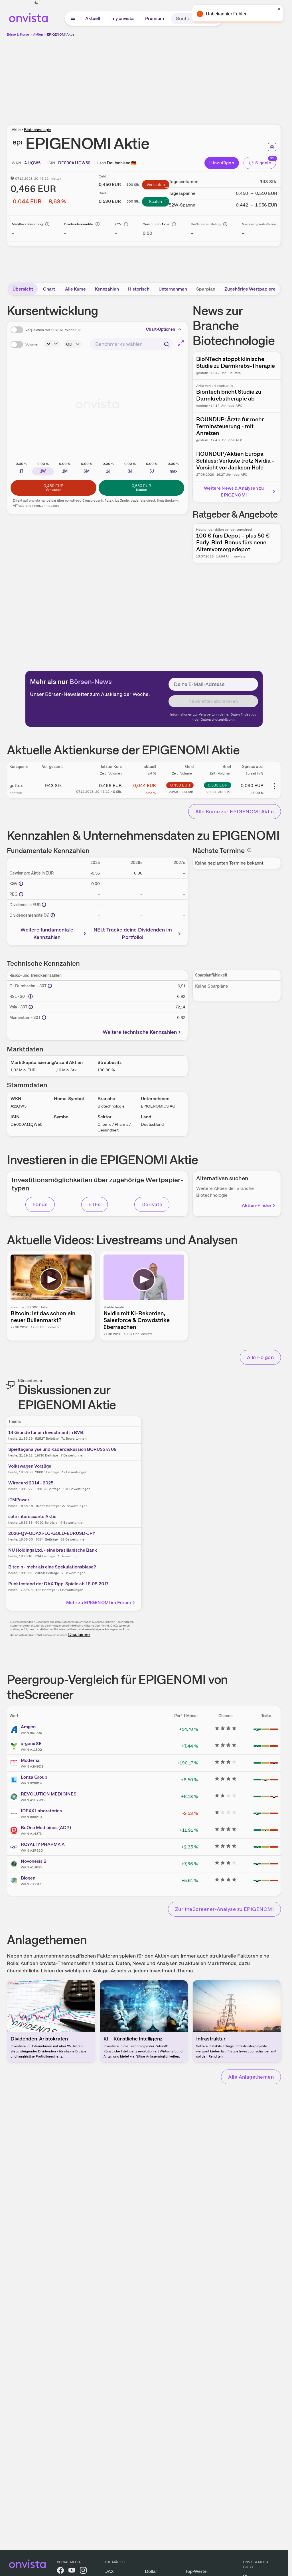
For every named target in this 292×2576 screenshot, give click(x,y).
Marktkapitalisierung (27, 224)
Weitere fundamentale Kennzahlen (47, 933)
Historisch (139, 289)
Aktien (38, 34)
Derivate (152, 1204)
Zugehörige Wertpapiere (250, 289)
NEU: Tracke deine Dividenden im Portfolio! (133, 933)
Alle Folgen (260, 1357)
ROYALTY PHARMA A (43, 1844)
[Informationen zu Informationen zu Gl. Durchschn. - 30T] (50, 986)
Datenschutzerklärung (218, 720)
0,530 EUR (218, 785)
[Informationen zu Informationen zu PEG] (21, 894)
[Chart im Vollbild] (181, 343)
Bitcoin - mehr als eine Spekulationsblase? (52, 1567)
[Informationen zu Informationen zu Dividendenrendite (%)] (53, 915)
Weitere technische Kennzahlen (140, 1032)
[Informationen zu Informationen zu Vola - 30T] (31, 1007)
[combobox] (131, 344)
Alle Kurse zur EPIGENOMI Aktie (235, 811)
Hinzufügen (222, 163)
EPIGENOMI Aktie (61, 34)
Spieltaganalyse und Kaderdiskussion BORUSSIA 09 (62, 1449)
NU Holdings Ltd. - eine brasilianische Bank (53, 1550)
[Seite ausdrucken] (272, 147)
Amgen (28, 1727)
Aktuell (93, 18)
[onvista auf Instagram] (83, 2571)
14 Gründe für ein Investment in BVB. (46, 1432)
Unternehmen (173, 289)
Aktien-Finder (257, 1205)
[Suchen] (216, 19)
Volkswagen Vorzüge (30, 1466)
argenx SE (31, 1743)
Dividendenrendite (78, 224)
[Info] (47, 224)
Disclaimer (79, 1634)
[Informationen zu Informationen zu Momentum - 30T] (44, 1018)
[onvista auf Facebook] (60, 2571)
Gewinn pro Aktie (156, 224)
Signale (263, 163)
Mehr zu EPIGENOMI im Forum (99, 1602)
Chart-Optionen (161, 329)
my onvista (123, 18)
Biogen (28, 1878)
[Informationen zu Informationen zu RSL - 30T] (31, 996)
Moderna (30, 1760)
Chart (49, 289)
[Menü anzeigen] (73, 19)
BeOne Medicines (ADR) (46, 1828)
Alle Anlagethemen (251, 2077)
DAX (109, 2571)
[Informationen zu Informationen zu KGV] (21, 884)
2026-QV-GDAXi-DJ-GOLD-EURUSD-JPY (52, 1533)
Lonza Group (34, 1777)
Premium (155, 18)
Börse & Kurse (18, 34)
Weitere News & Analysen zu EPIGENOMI (234, 492)
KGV (118, 224)
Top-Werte (196, 2571)
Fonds (40, 1204)
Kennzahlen (107, 289)
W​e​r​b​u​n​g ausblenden (193, 77)
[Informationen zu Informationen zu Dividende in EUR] (44, 905)
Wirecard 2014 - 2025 (31, 1483)
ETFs (95, 1204)
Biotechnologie (37, 130)
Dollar (151, 2571)
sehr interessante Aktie (32, 1516)
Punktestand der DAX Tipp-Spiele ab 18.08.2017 (58, 1584)
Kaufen (156, 201)
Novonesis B (34, 1861)
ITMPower (19, 1500)
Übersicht (23, 289)
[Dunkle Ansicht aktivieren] (36, 3)
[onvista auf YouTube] (72, 2571)
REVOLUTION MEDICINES (49, 1794)
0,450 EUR (180, 785)
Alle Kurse (75, 289)
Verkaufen (156, 185)
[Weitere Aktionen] (274, 786)
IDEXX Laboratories (41, 1811)
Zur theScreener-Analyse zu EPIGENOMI (224, 1909)
